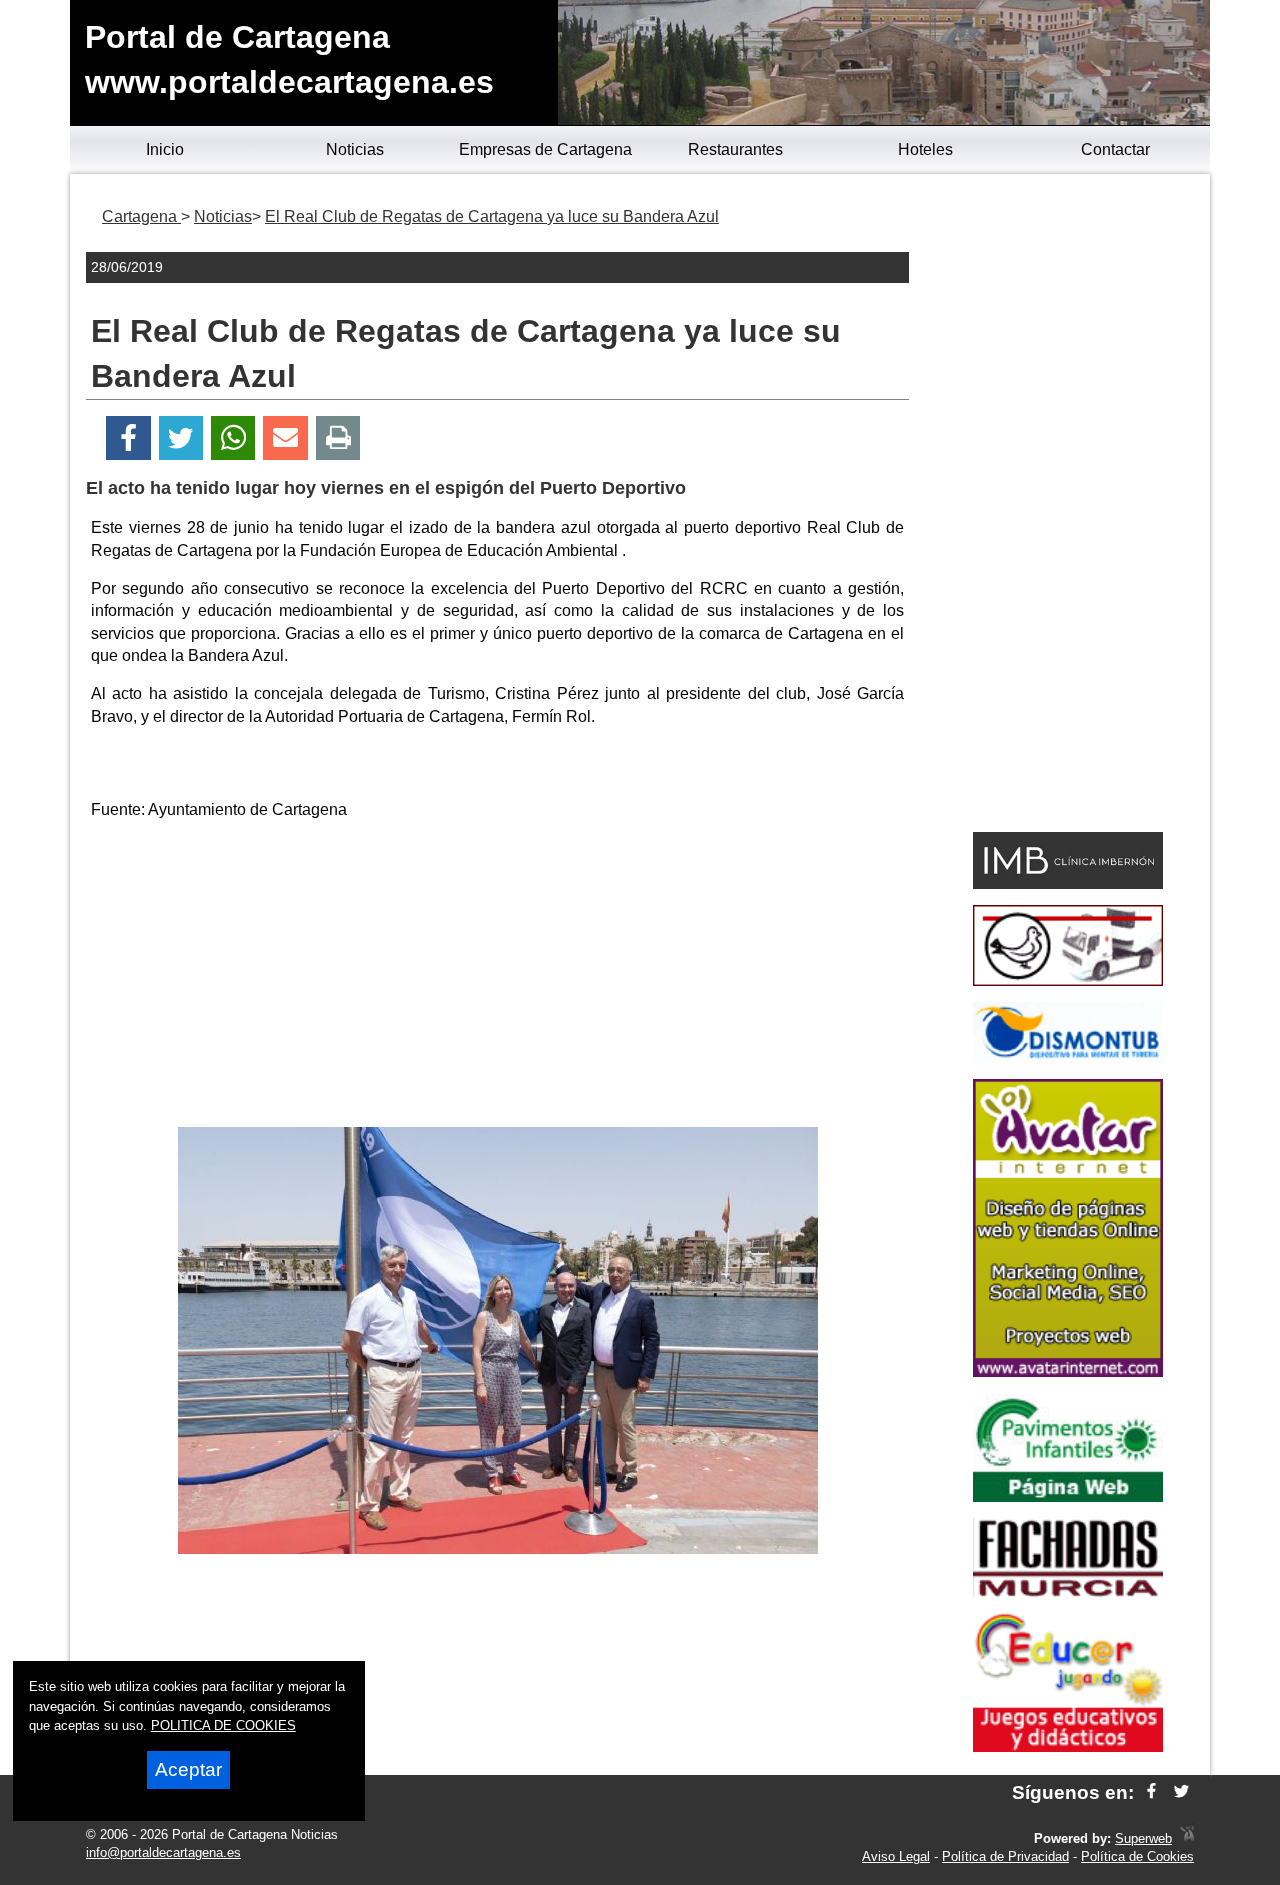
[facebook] (1151, 1792)
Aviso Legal (896, 1856)
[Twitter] (181, 438)
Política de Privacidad (1005, 1856)
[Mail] (285, 438)
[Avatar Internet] (1068, 1371)
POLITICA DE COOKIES (223, 1725)
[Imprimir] (338, 438)
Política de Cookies (1137, 1856)
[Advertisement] (498, 977)
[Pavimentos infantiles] (1068, 1496)
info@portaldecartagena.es (163, 1852)
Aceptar (188, 1769)
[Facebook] (128, 438)
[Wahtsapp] (233, 438)
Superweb (1143, 1838)
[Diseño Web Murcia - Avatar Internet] (1187, 1838)
